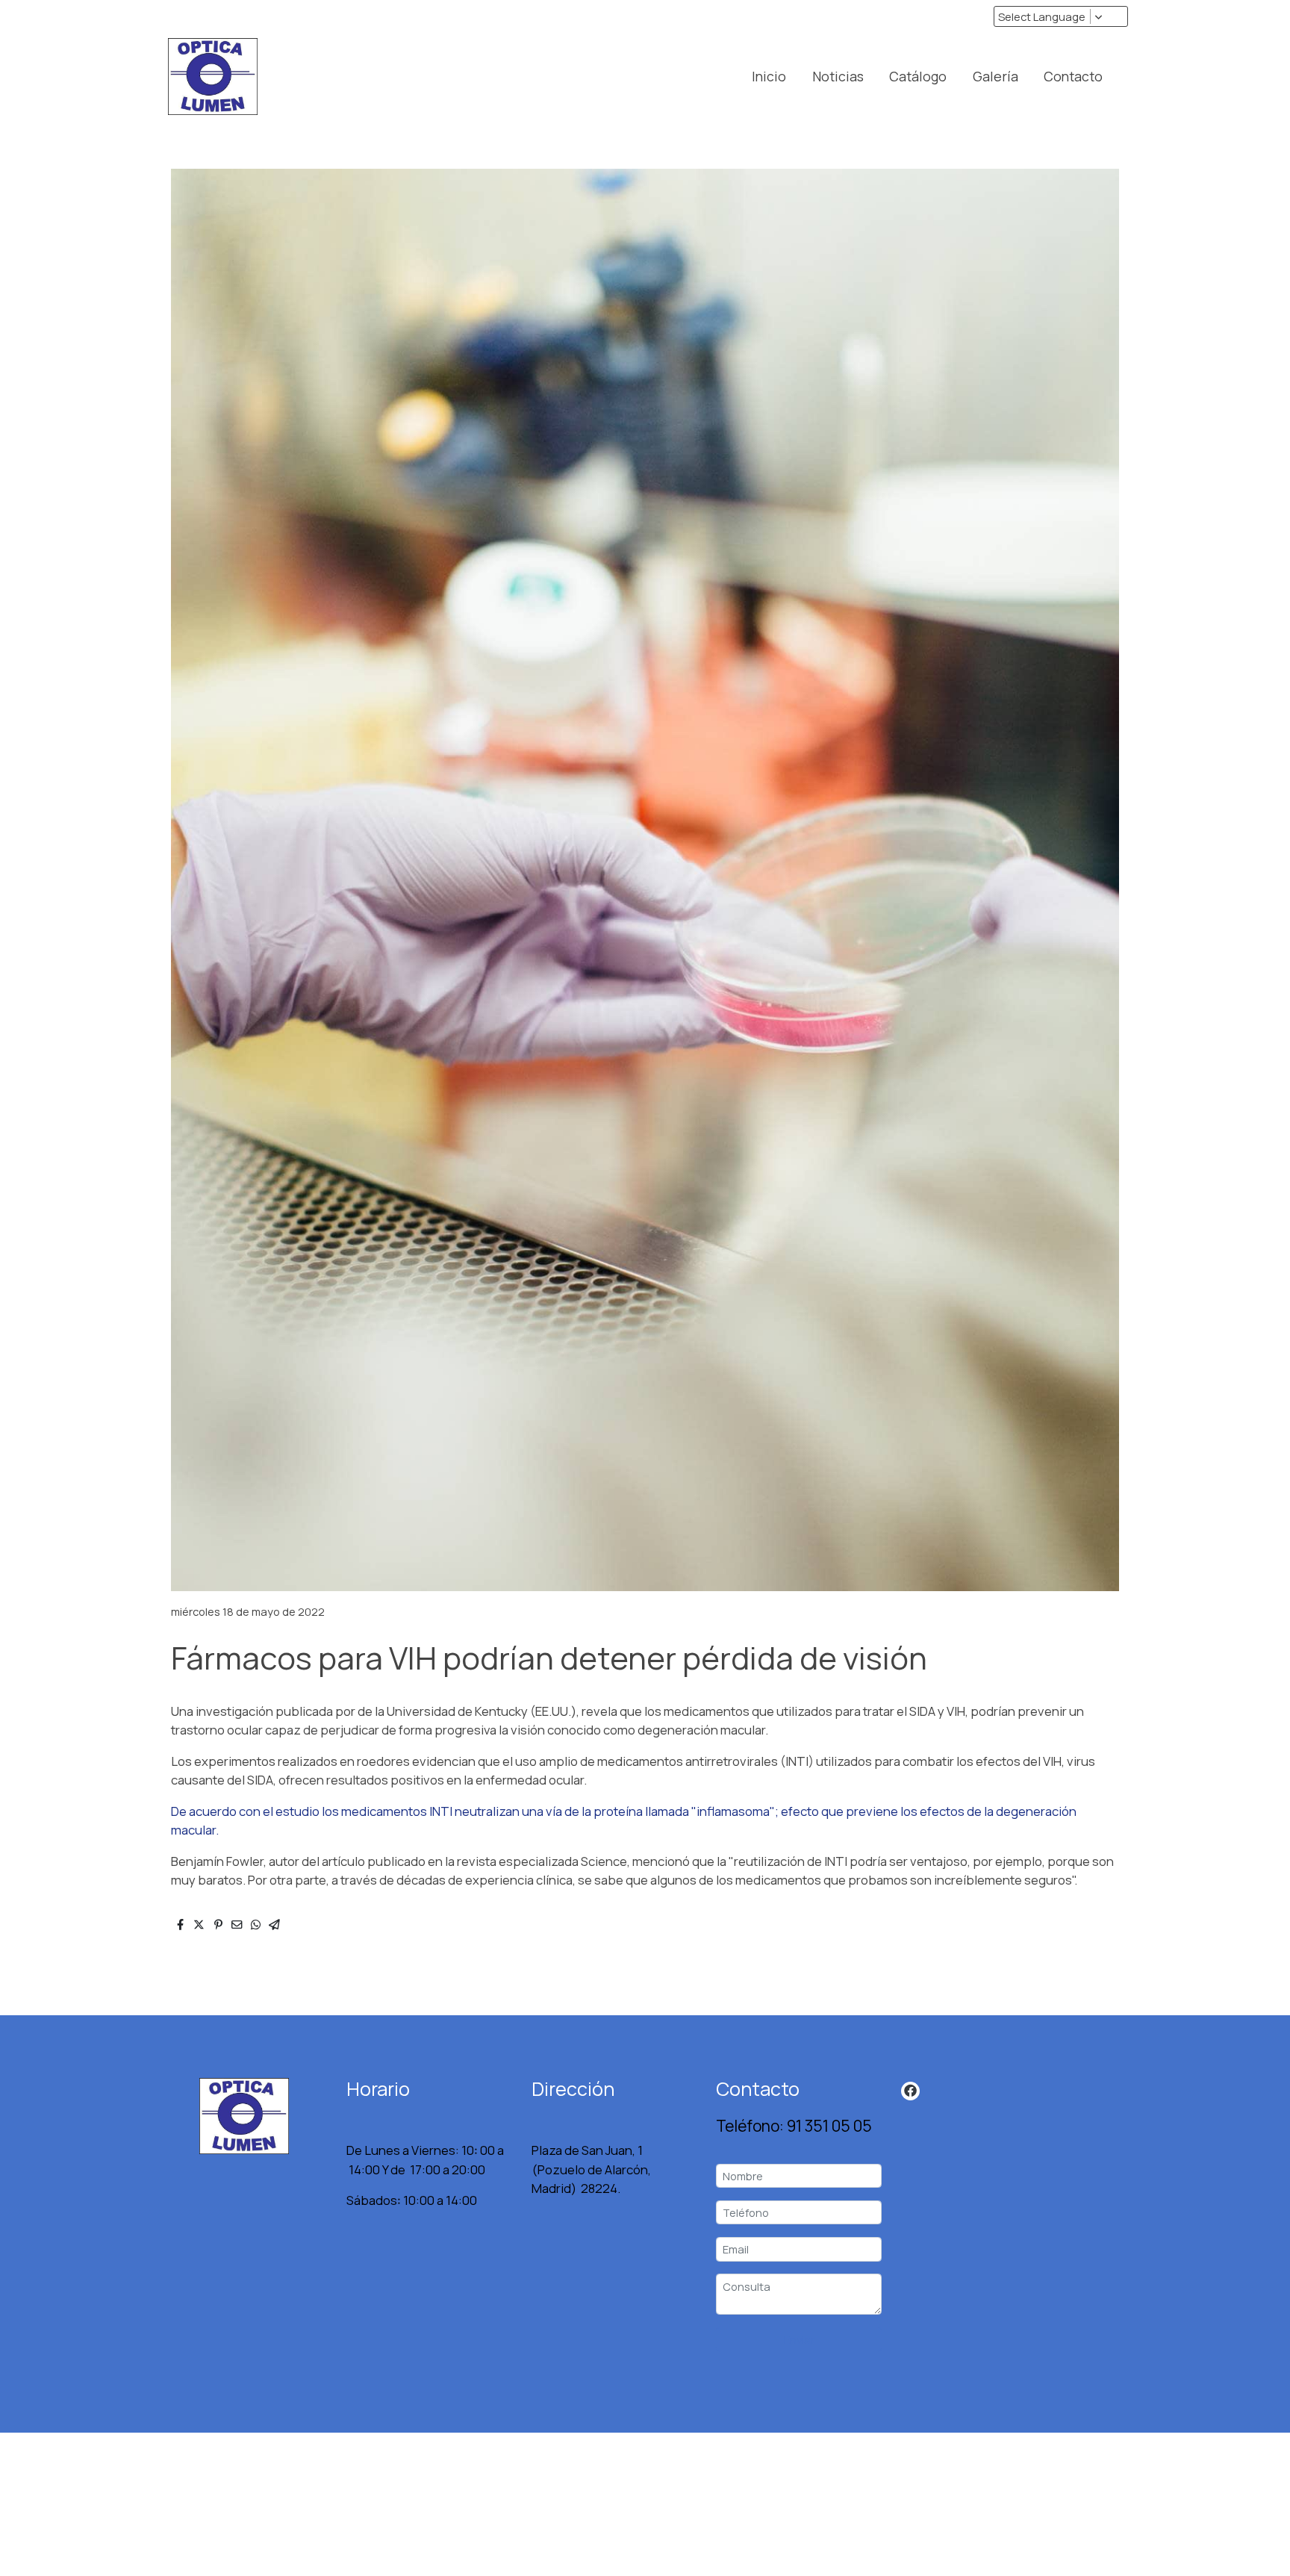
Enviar (799, 2339)
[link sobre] (245, 2116)
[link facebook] (910, 2090)
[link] (213, 77)
